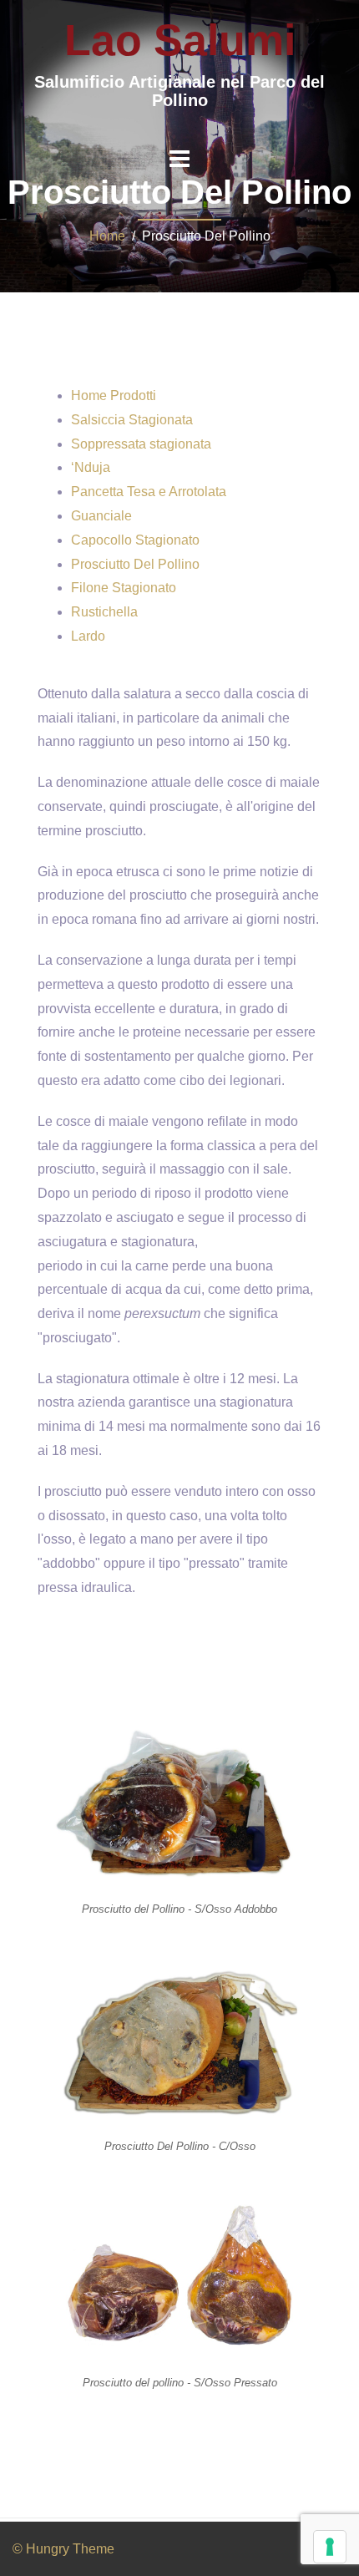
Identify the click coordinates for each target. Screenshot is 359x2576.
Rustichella (104, 612)
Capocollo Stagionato (135, 540)
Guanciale (101, 516)
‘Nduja (91, 467)
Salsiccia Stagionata (132, 420)
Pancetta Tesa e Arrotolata (149, 492)
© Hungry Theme (63, 2549)
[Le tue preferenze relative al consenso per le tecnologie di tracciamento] (330, 2547)
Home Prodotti (114, 396)
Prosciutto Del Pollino (135, 564)
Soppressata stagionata (141, 444)
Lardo (88, 636)
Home (107, 236)
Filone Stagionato (124, 588)
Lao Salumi (180, 40)
